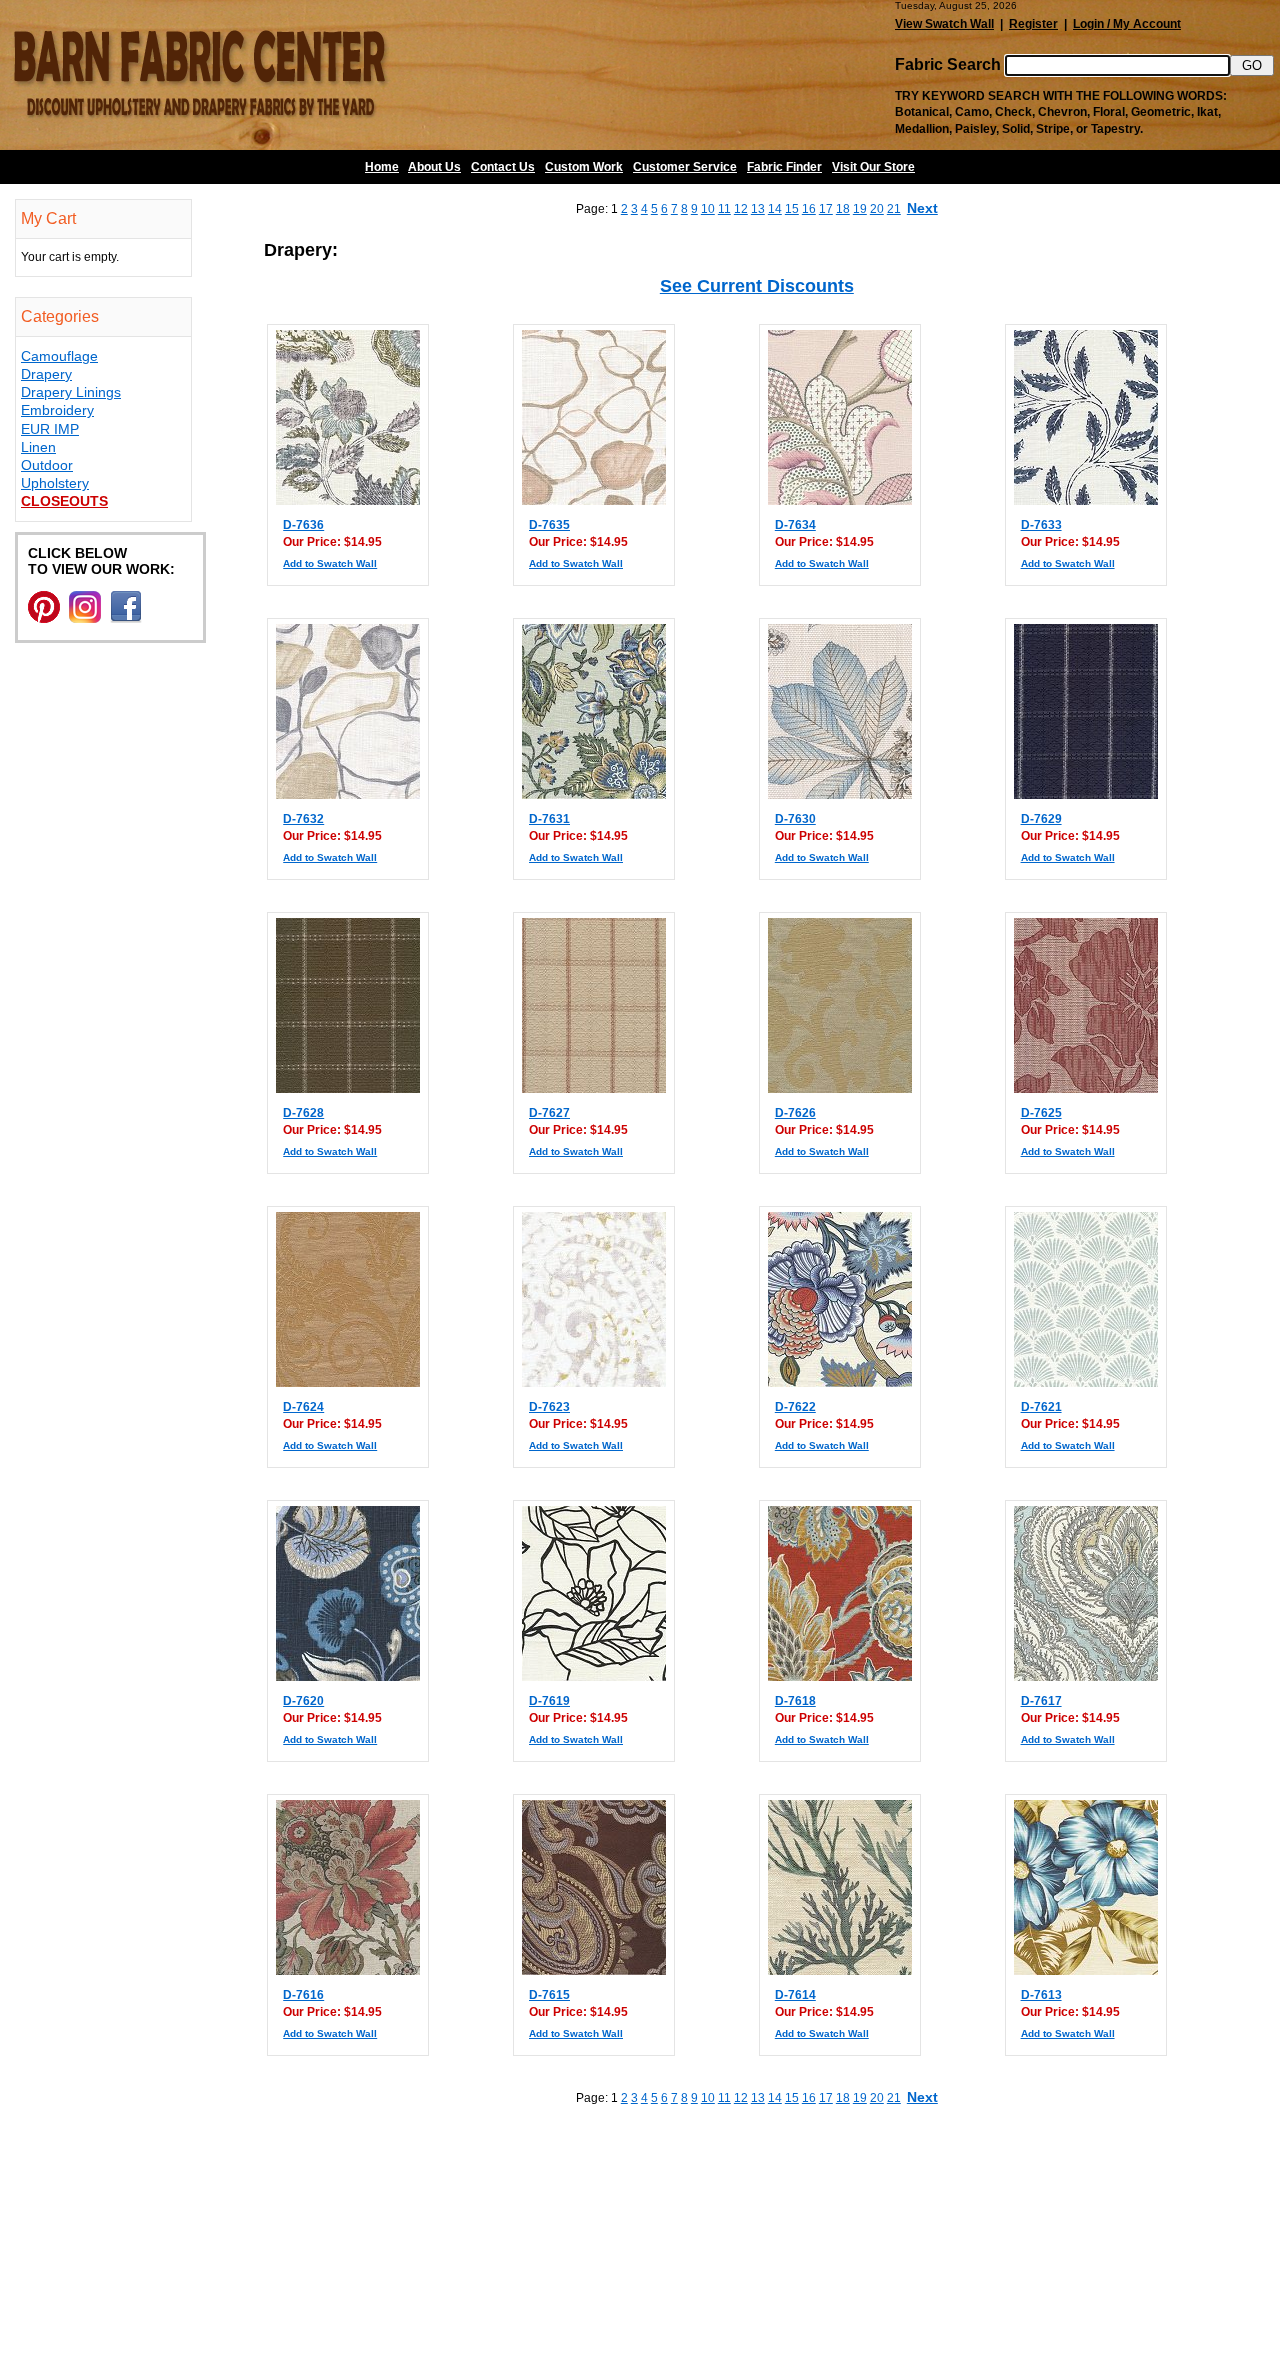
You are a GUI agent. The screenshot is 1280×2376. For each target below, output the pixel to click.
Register (1033, 24)
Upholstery (55, 483)
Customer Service (685, 167)
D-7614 (795, 1995)
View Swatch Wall (944, 24)
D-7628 (303, 1113)
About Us (434, 167)
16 (809, 209)
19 (860, 209)
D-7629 (1041, 819)
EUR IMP (50, 429)
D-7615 (549, 1995)
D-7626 (795, 1113)
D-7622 (795, 1407)
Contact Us (503, 167)
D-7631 (549, 819)
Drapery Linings (71, 392)
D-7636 (303, 525)
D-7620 (303, 1701)
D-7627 (549, 1113)
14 (775, 209)
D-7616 (303, 1995)
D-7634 (795, 525)
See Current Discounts (757, 286)
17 (826, 209)
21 (894, 209)
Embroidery (57, 410)
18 (843, 209)
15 (792, 209)
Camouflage (59, 356)
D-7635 (549, 525)
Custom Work (584, 167)
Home (382, 167)
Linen (38, 447)
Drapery (46, 374)
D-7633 (1041, 525)
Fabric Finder (784, 167)
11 (724, 209)
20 (877, 209)
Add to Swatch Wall (330, 563)
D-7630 (795, 819)
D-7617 (1041, 1701)
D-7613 (1041, 1995)
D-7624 (303, 1407)
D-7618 (795, 1701)
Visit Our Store (873, 167)
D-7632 (303, 819)
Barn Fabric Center (200, 75)
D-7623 (549, 1407)
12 (741, 209)
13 (758, 209)
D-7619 (549, 1701)
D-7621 (1041, 1407)
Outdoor (47, 465)
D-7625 (1041, 1113)
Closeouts (64, 501)
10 (708, 209)
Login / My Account (1127, 24)
